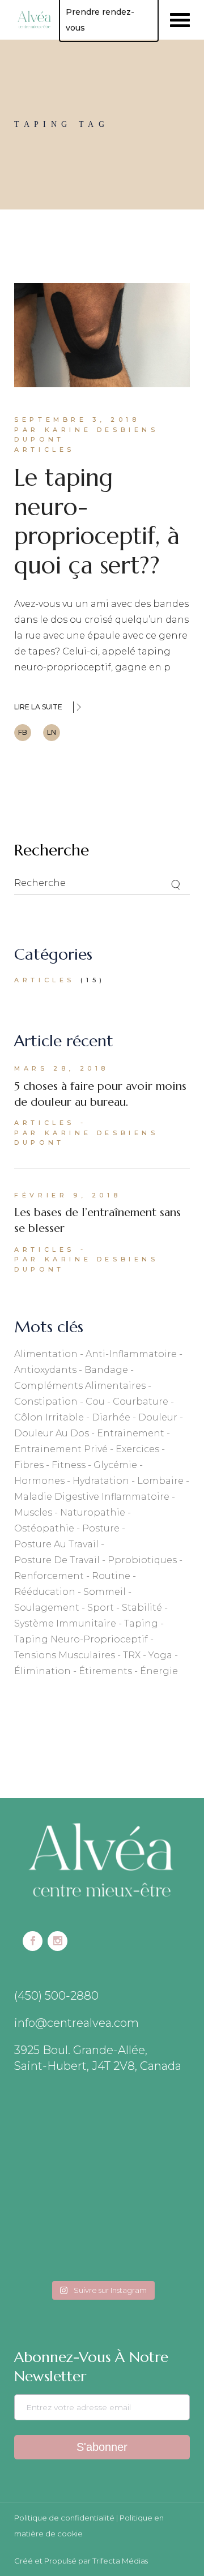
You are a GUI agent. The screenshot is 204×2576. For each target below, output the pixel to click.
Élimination (42, 1671)
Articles (44, 450)
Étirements (105, 1671)
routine (111, 1576)
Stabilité (142, 1608)
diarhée (111, 1417)
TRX (132, 1655)
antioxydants (45, 1370)
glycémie (115, 1465)
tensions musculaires (65, 1655)
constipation (46, 1402)
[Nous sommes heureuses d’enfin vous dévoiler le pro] (147, 2248)
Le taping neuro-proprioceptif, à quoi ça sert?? (97, 521)
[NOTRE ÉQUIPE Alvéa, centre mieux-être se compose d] (57, 2248)
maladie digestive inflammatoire (92, 1497)
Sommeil (105, 1592)
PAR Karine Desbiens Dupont (86, 435)
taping (141, 1623)
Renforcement (49, 1576)
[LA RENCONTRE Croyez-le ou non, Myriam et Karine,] (57, 2141)
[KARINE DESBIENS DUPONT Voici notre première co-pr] (147, 2194)
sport (101, 1608)
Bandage (106, 1370)
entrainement (131, 1433)
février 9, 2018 (67, 1195)
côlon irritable (49, 1417)
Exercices (137, 1449)
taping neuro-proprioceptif (81, 1639)
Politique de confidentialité (64, 2518)
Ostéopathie (44, 1528)
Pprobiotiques (142, 1560)
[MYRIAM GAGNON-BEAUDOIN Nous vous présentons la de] (57, 2194)
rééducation (45, 1592)
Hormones (39, 1481)
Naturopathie (93, 1512)
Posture (101, 1528)
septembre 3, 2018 (77, 420)
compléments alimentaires (80, 1386)
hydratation (101, 1481)
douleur (158, 1417)
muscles (33, 1512)
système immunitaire (65, 1623)
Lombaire (160, 1481)
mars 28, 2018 (61, 1068)
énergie (159, 1671)
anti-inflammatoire (131, 1354)
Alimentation (46, 1354)
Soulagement (47, 1608)
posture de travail (57, 1560)
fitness (69, 1465)
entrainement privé (61, 1449)
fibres (29, 1465)
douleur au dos (52, 1433)
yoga (160, 1655)
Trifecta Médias (120, 2561)
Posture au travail (56, 1544)
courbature (141, 1402)
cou (95, 1402)
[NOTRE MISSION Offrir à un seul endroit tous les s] (147, 2141)
